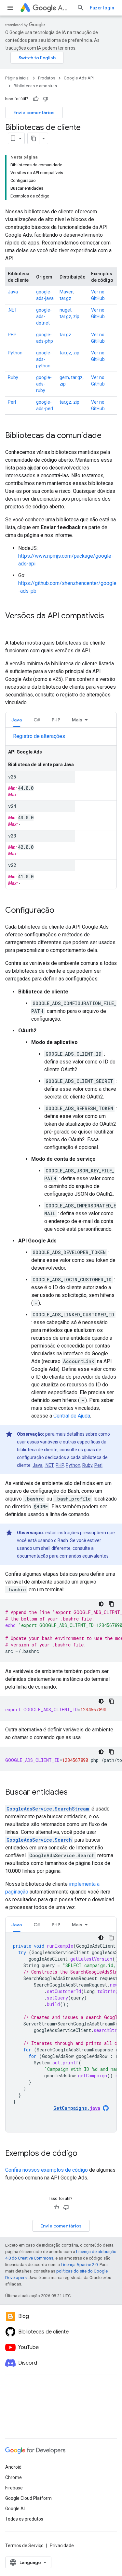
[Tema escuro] (101, 1604)
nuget (66, 310)
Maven (67, 292)
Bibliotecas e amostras (35, 86)
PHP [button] (56, 720)
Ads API (65, 8)
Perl (12, 402)
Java (13, 292)
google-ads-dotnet (44, 316)
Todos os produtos (24, 2519)
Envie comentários (34, 113)
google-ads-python (44, 359)
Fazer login (102, 8)
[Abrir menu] (10, 8)
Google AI (15, 2509)
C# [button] (37, 720)
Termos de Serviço (24, 2546)
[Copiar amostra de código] (112, 1604)
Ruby (13, 377)
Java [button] (17, 720)
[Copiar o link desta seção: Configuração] (61, 911)
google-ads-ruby (44, 384)
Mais (77, 720)
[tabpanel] (61, 811)
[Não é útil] (46, 99)
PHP (12, 335)
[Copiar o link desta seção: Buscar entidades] (74, 1793)
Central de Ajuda (72, 1416)
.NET (13, 310)
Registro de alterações (39, 736)
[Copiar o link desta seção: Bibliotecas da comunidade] (108, 436)
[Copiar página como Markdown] (34, 138)
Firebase (14, 2488)
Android (13, 2467)
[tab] (17, 720)
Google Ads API (79, 78)
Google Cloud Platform (28, 2498)
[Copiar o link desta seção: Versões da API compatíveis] (12, 627)
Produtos (47, 78)
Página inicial (17, 78)
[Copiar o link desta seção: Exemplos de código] (84, 2154)
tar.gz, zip (69, 316)
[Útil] (36, 99)
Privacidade (62, 2546)
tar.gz (65, 298)
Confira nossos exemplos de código (47, 2170)
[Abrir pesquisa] (81, 8)
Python (15, 353)
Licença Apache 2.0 (79, 2265)
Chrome (14, 2477)
